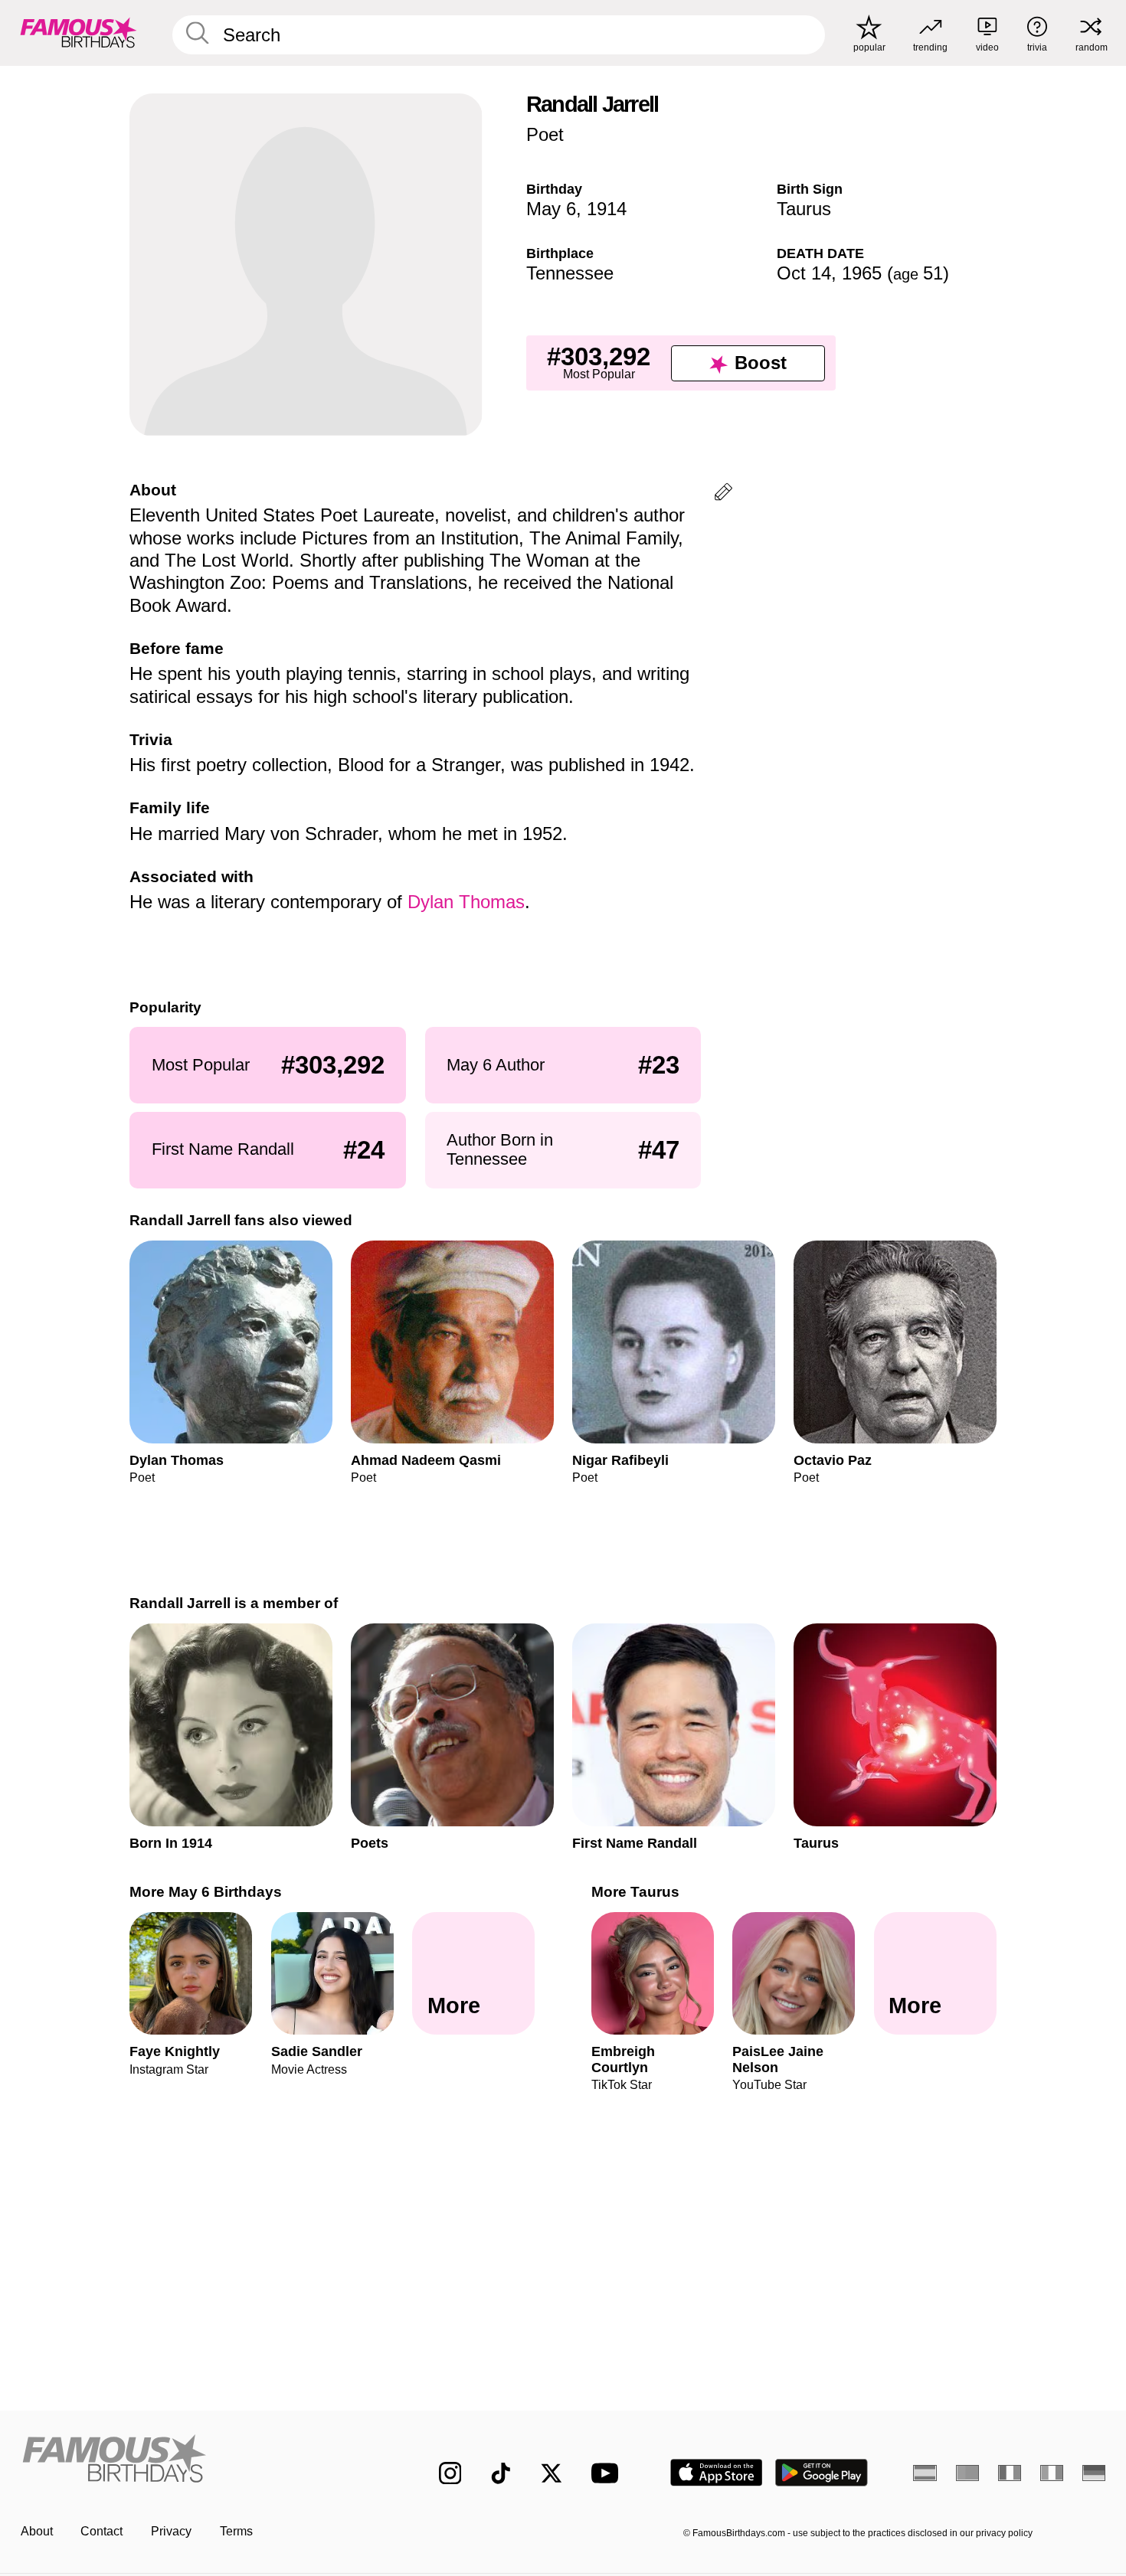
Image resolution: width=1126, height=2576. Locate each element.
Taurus (804, 209)
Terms (236, 2531)
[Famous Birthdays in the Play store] (822, 2473)
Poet (545, 134)
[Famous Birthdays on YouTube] (608, 2473)
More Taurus (635, 1892)
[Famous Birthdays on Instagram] (450, 2473)
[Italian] (1052, 2473)
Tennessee (570, 273)
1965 (862, 273)
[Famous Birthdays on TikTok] (501, 2473)
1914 (607, 209)
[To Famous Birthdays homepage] (79, 33)
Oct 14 (804, 273)
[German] (1094, 2473)
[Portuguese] (968, 2473)
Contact (101, 2531)
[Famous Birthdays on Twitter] (552, 2473)
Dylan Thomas (466, 902)
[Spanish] (925, 2473)
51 (918, 273)
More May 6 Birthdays (206, 1892)
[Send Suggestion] (723, 494)
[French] (1010, 2473)
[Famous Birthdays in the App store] (717, 2473)
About (37, 2531)
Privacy (171, 2531)
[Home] (198, 2460)
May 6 (551, 209)
